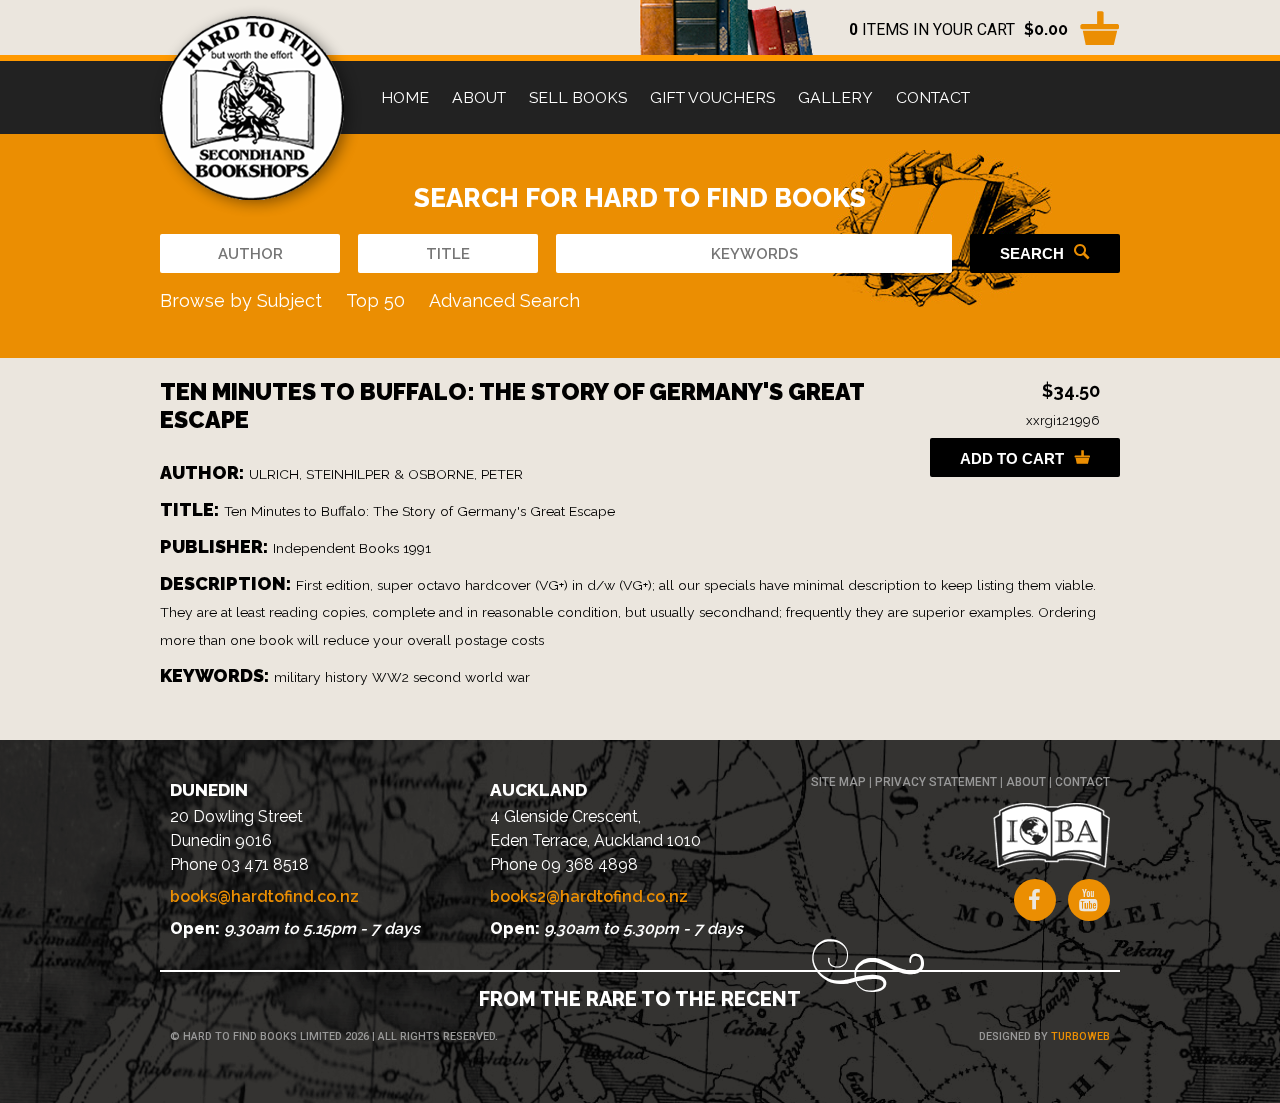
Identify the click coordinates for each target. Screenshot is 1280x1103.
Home (405, 97)
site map (838, 782)
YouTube (1089, 900)
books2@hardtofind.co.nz (589, 896)
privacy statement (936, 782)
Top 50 (375, 300)
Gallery (835, 97)
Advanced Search (504, 300)
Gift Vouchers (712, 97)
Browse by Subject (241, 300)
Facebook (1035, 900)
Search (1032, 253)
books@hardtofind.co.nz (264, 896)
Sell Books (578, 97)
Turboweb (1080, 1036)
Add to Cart (1012, 458)
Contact (933, 97)
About (479, 97)
